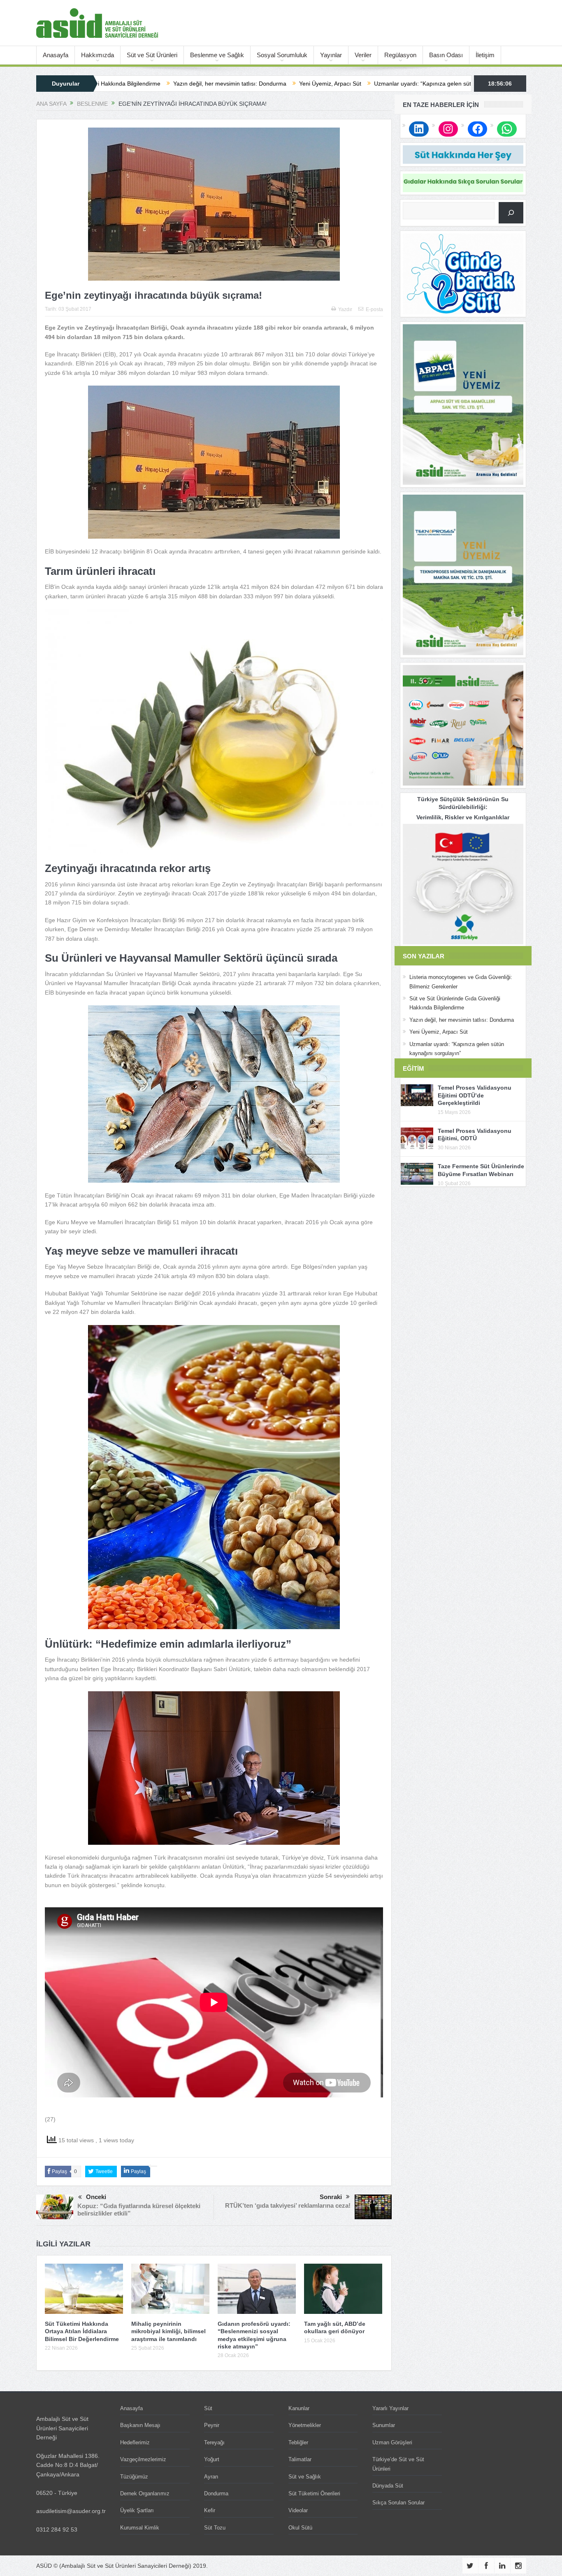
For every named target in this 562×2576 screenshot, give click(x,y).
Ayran (211, 2477)
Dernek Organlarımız (145, 2493)
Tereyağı (214, 2442)
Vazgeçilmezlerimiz (143, 2459)
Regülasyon (400, 55)
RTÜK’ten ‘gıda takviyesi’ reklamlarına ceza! (288, 2205)
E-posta (374, 309)
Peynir (212, 2425)
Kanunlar (299, 2408)
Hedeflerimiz (135, 2442)
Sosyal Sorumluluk (282, 55)
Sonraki (331, 2197)
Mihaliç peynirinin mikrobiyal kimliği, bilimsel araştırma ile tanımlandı (168, 2331)
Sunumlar (384, 2425)
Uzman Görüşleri (392, 2442)
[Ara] (511, 213)
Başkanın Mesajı (140, 2425)
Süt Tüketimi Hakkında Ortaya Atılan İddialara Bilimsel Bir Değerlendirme (82, 2331)
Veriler (363, 55)
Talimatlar (300, 2459)
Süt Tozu (215, 2528)
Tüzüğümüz (134, 2477)
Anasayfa (56, 55)
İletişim (485, 55)
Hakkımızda (98, 55)
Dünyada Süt (388, 2486)
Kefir (210, 2510)
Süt (208, 2408)
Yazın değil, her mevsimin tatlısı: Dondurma (462, 1020)
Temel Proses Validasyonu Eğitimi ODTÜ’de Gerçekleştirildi (475, 1095)
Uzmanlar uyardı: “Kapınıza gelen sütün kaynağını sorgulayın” (317, 84)
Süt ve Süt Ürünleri (152, 55)
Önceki (96, 2197)
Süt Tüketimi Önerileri (314, 2493)
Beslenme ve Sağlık (217, 55)
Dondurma (216, 2493)
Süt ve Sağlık (305, 2477)
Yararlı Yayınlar (390, 2408)
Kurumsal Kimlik (140, 2528)
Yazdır (345, 309)
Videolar (298, 2510)
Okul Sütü (300, 2528)
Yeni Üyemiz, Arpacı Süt (193, 84)
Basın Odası (446, 55)
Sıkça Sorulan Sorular (398, 2503)
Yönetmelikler (305, 2425)
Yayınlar (331, 55)
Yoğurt (212, 2459)
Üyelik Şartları (137, 2510)
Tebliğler (298, 2442)
